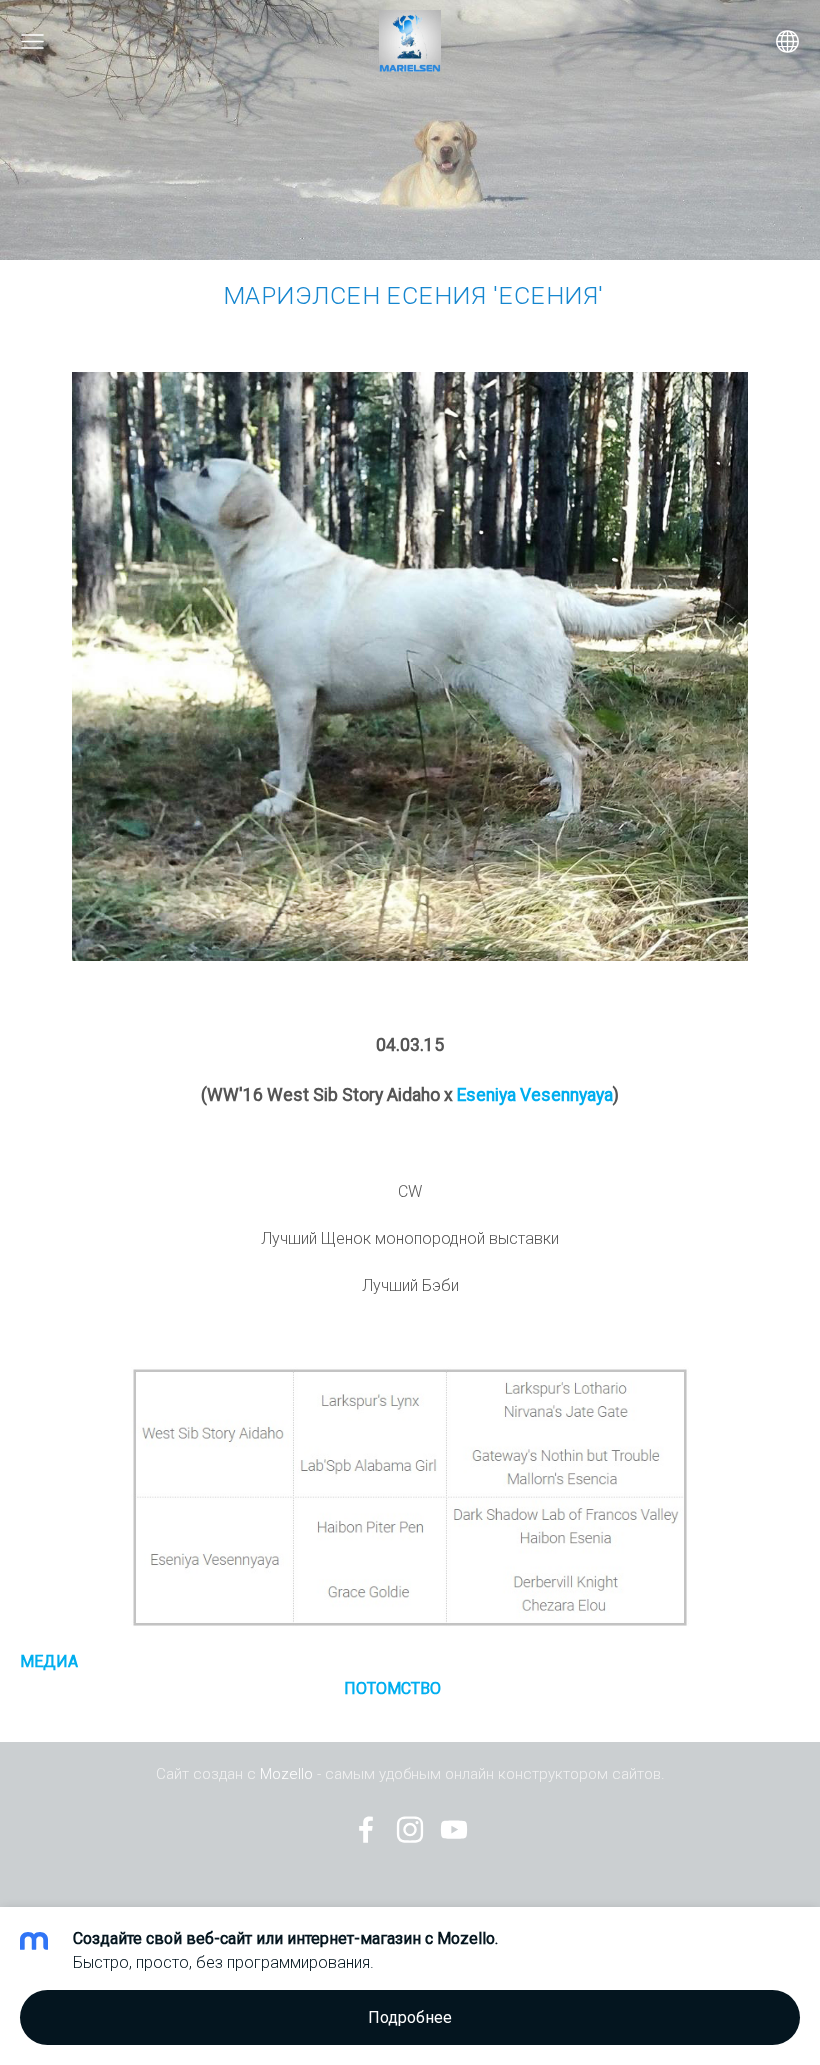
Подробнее (410, 2017)
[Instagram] (410, 1829)
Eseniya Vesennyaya (535, 1095)
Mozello (286, 1774)
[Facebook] (366, 1829)
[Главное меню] (32, 41)
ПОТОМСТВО (392, 1688)
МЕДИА (49, 1661)
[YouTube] (454, 1829)
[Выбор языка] (787, 41)
